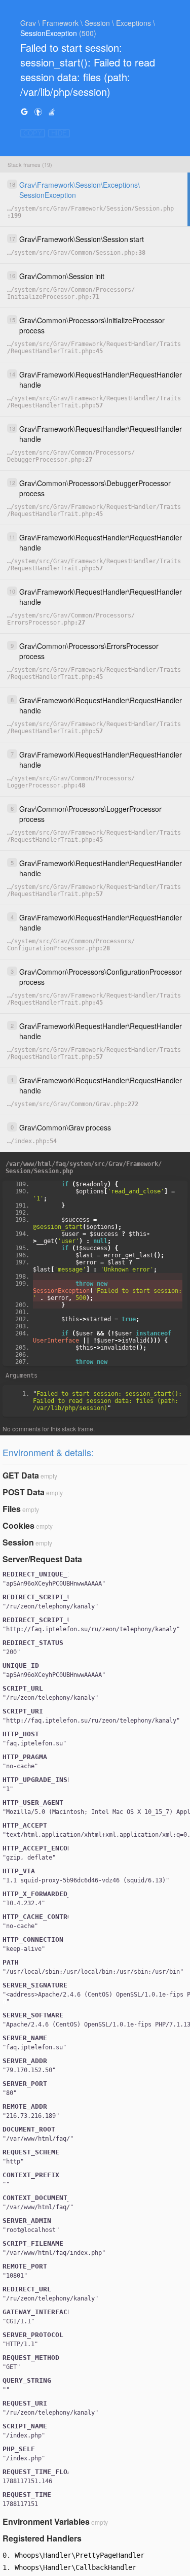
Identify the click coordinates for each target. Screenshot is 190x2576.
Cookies (18, 1525)
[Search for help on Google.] (24, 111)
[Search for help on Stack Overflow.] (52, 111)
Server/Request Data (42, 1559)
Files (12, 1509)
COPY (33, 133)
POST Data (24, 1492)
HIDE (59, 133)
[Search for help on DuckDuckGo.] (38, 111)
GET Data (21, 1475)
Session (18, 1542)
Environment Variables (46, 2521)
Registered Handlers (42, 2538)
